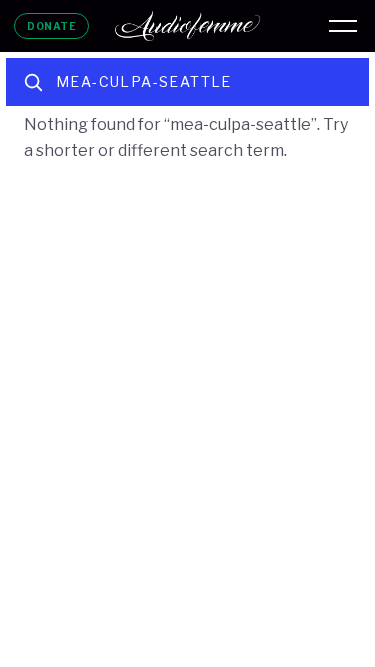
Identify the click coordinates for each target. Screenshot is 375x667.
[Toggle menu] (343, 26)
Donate (51, 26)
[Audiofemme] (188, 26)
